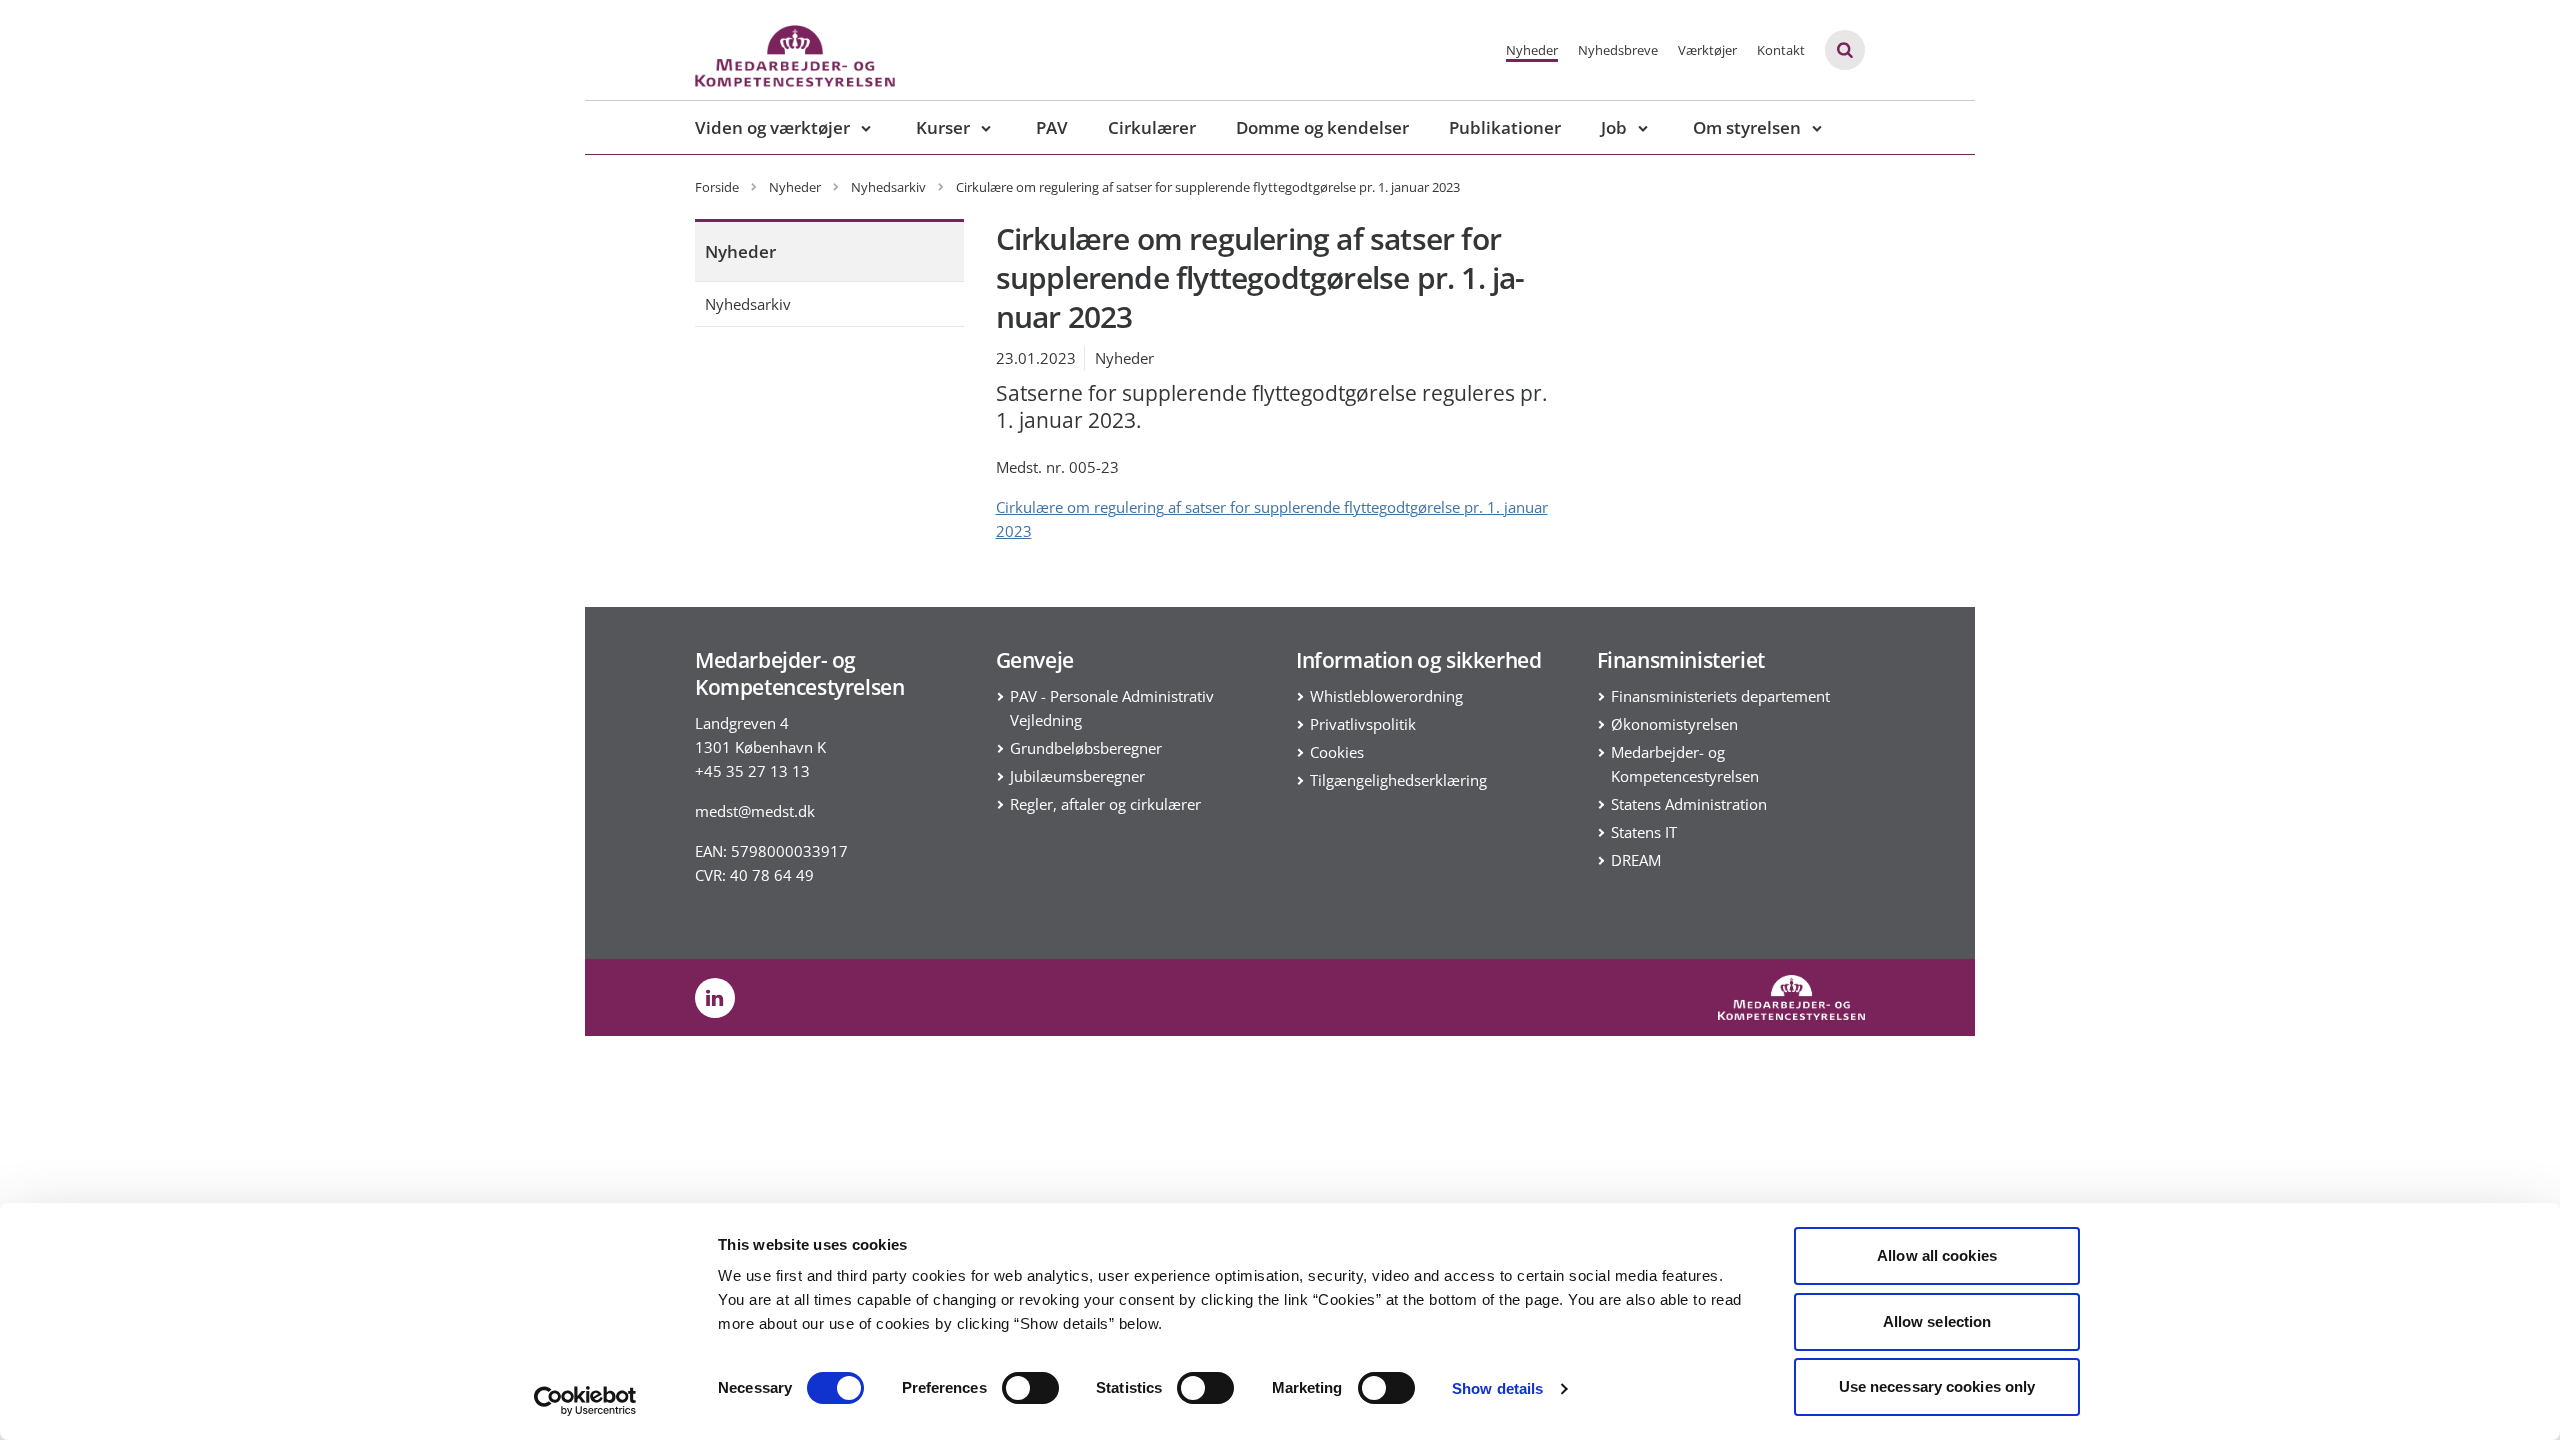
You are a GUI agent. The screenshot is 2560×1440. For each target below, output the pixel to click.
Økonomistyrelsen (1674, 724)
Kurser (943, 127)
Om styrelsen (1747, 127)
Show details (1497, 1388)
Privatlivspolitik (1363, 724)
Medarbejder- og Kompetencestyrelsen (1685, 764)
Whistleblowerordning (1386, 696)
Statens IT (1644, 832)
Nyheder (1532, 50)
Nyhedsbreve (1618, 50)
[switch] (1030, 1388)
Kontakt (1781, 50)
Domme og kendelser (1322, 127)
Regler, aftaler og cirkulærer (1105, 804)
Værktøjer (1707, 50)
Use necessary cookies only (1937, 1386)
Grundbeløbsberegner (1086, 748)
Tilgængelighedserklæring (1398, 780)
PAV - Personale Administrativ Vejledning (1112, 708)
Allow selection (1937, 1321)
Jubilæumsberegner (1077, 776)
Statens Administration (1689, 804)
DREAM (1636, 860)
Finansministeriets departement (1720, 696)
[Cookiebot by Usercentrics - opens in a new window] (585, 1401)
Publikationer (1505, 127)
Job (1614, 127)
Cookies (1337, 752)
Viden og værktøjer (772, 127)
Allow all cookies (1937, 1255)
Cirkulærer (1152, 127)
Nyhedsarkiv (748, 304)
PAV (1052, 127)
